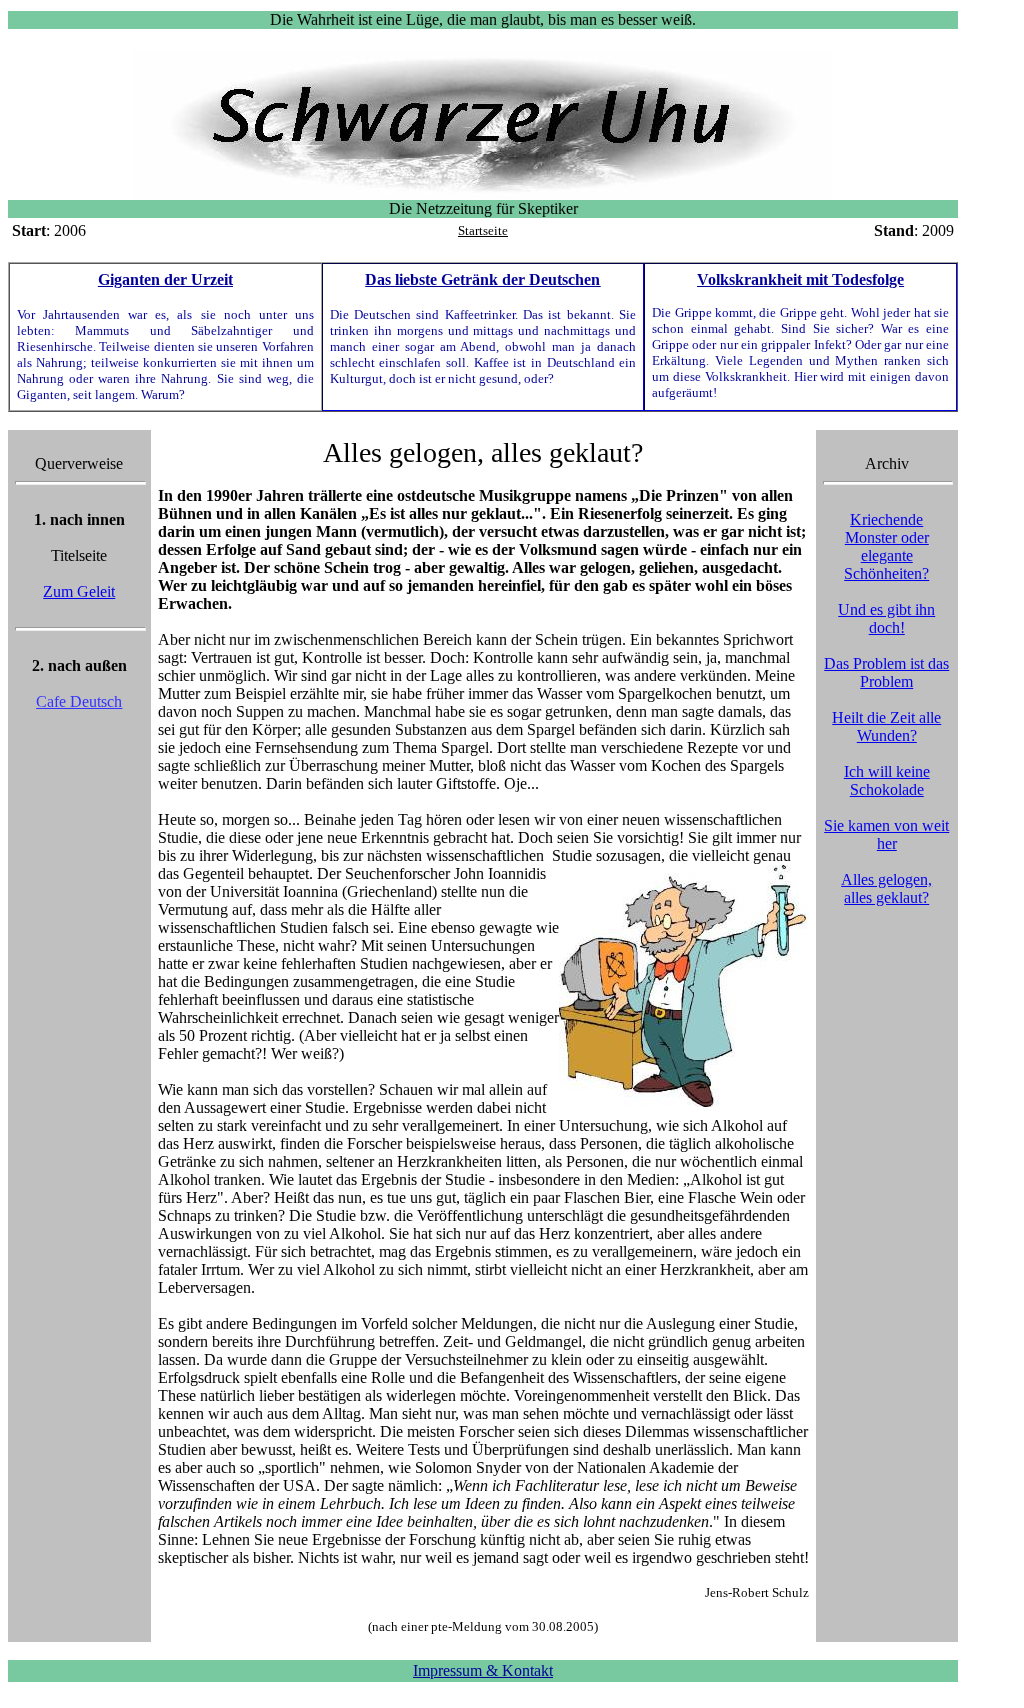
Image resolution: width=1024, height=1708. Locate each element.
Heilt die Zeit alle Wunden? (886, 726)
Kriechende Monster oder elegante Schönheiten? (886, 546)
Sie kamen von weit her (886, 834)
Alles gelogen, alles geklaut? (886, 888)
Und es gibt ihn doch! (886, 618)
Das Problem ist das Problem (886, 672)
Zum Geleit (79, 591)
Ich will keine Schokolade (887, 780)
